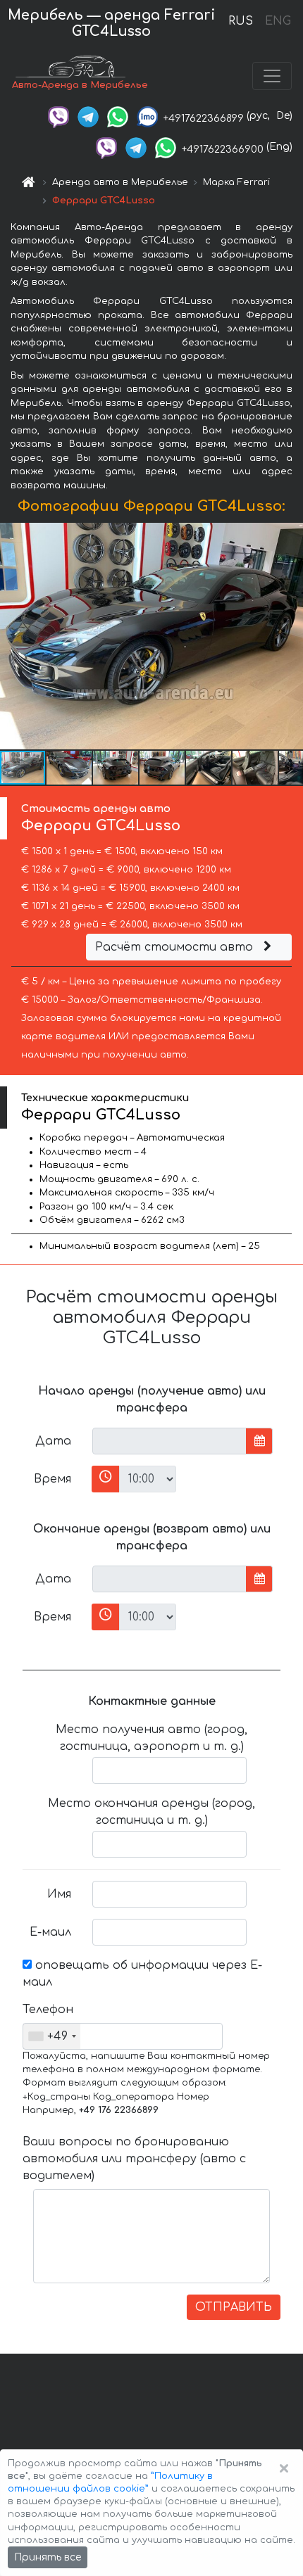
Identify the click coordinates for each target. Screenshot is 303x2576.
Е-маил (50, 1932)
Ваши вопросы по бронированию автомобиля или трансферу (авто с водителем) (134, 2159)
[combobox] (52, 2036)
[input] (169, 1441)
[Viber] (58, 116)
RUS (241, 21)
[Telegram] (88, 116)
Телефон (48, 2010)
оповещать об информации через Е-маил (142, 1974)
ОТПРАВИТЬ (234, 2307)
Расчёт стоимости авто (176, 947)
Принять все (48, 2557)
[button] (70, 768)
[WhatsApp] (118, 116)
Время (52, 1479)
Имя (59, 1894)
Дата (53, 1441)
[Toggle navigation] (272, 76)
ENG (278, 21)
